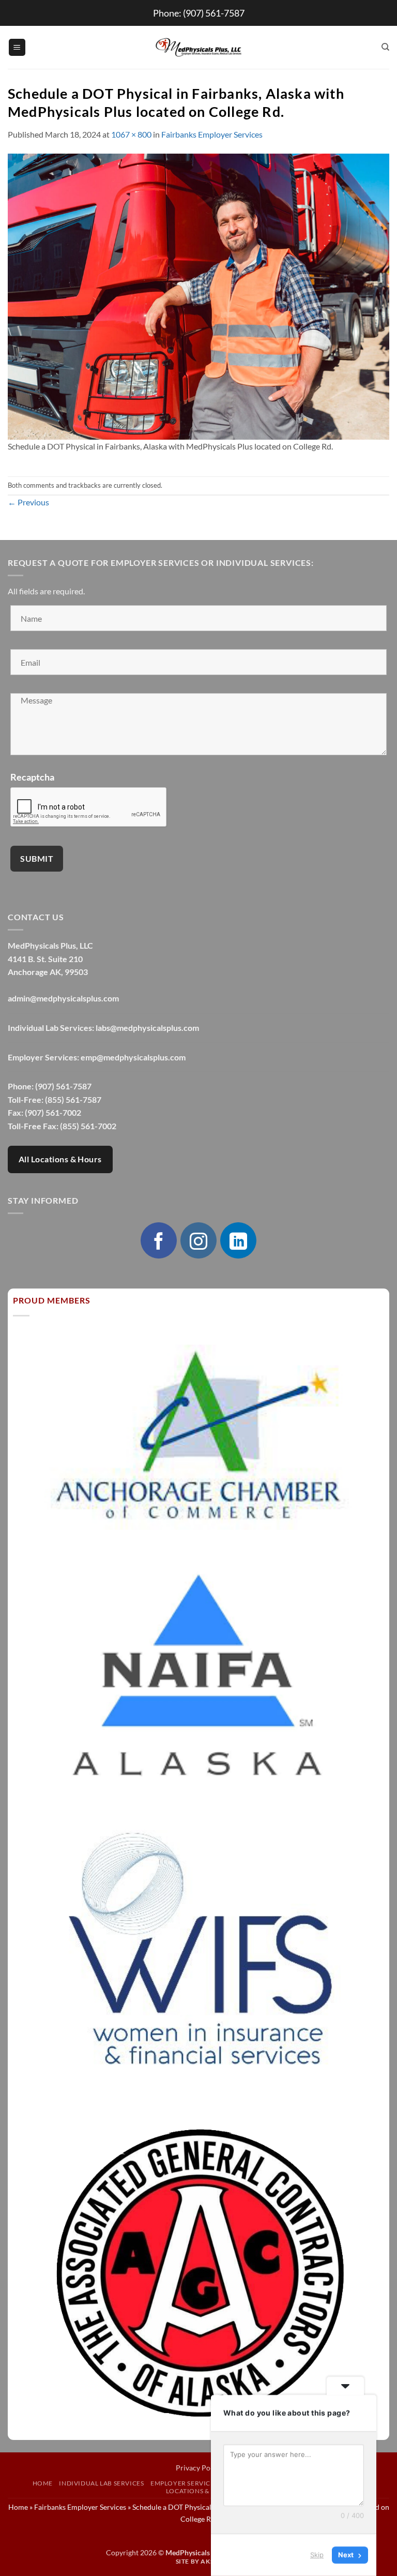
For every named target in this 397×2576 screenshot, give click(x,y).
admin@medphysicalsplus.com (63, 998)
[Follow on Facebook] (159, 1240)
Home (43, 2483)
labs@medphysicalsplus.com (147, 1028)
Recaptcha (32, 777)
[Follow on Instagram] (198, 1240)
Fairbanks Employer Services (212, 134)
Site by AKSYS (199, 2561)
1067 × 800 (131, 134)
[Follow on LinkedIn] (238, 1240)
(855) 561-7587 (73, 1099)
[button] (17, 47)
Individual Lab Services (101, 2483)
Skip (317, 2555)
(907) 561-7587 (214, 13)
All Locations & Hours (60, 1159)
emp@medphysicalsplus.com (133, 1057)
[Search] (385, 47)
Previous (28, 502)
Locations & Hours (200, 2491)
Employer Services (184, 2483)
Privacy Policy (199, 2468)
